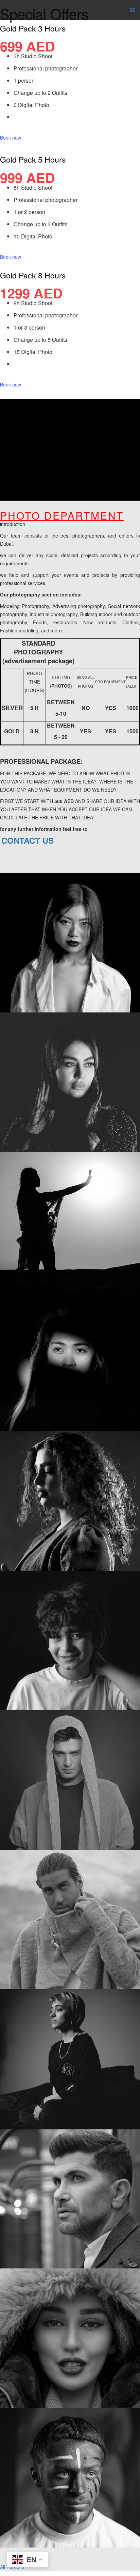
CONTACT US (28, 840)
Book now (11, 138)
